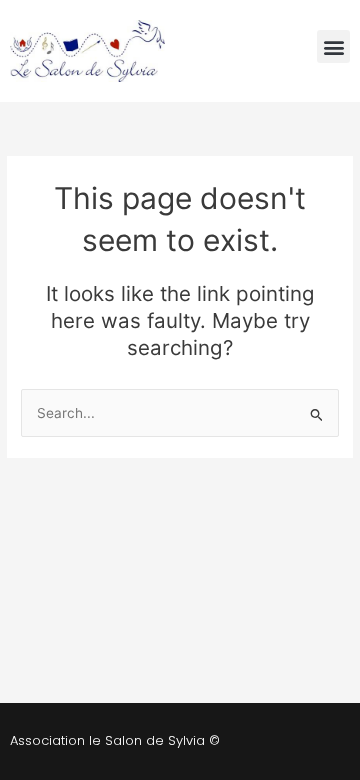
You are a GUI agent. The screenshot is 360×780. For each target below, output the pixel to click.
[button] (333, 46)
